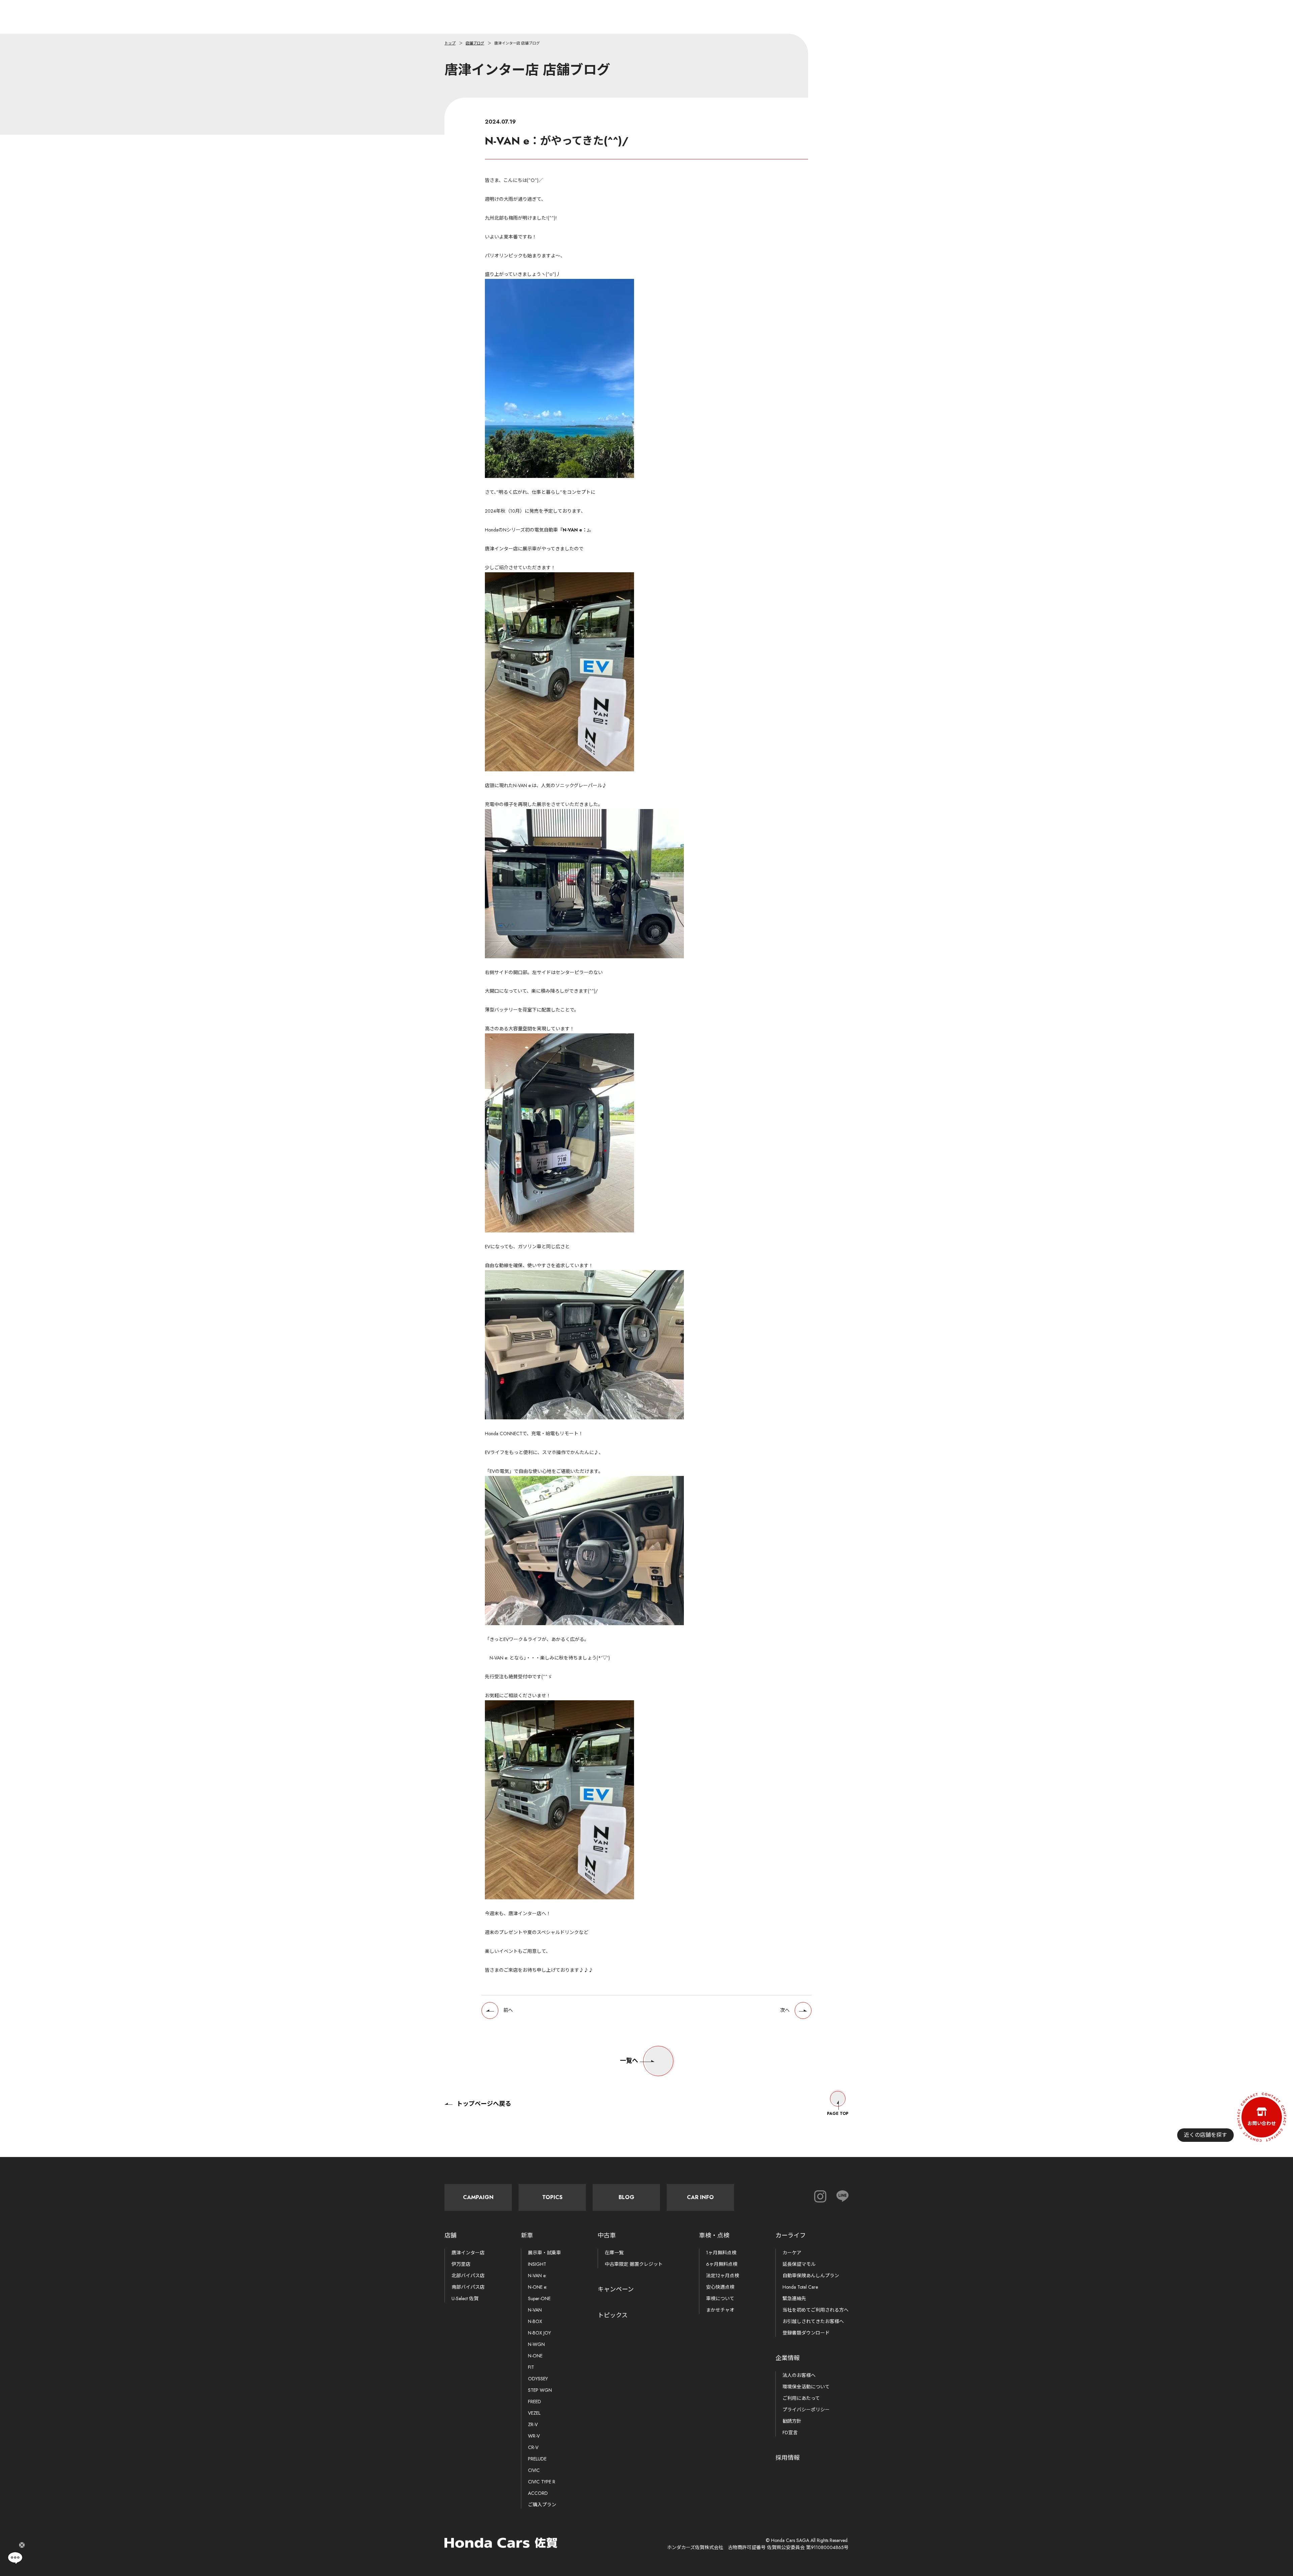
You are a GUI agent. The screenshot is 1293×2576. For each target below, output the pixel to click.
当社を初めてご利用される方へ (816, 2310)
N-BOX (535, 2321)
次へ (785, 2010)
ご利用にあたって (801, 2398)
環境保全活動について (806, 2387)
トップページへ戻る (484, 2104)
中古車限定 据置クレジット (634, 2264)
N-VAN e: (537, 2276)
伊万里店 (461, 2264)
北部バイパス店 (468, 2276)
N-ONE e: (538, 2287)
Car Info (700, 2197)
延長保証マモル (799, 2264)
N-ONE (535, 2356)
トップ (450, 43)
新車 (527, 2235)
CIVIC (534, 2470)
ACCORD (538, 2493)
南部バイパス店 (468, 2287)
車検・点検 (714, 2235)
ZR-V (533, 2424)
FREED (535, 2402)
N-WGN (536, 2344)
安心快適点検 (720, 2287)
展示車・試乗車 (544, 2253)
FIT (531, 2367)
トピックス (613, 2315)
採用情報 (788, 2458)
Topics (552, 2197)
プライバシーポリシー (806, 2410)
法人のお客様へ (799, 2375)
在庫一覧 (614, 2253)
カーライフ (791, 2235)
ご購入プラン (542, 2505)
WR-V (534, 2436)
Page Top (838, 2114)
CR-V (533, 2447)
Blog (626, 2197)
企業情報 (788, 2358)
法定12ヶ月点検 (723, 2276)
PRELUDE (537, 2459)
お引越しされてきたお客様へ (813, 2321)
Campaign (478, 2197)
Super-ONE (539, 2298)
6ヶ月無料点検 (722, 2264)
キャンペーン (616, 2289)
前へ (508, 2010)
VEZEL (534, 2413)
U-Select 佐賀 (465, 2298)
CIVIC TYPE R (542, 2482)
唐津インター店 (468, 2253)
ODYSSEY (538, 2379)
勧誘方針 (792, 2421)
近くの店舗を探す (1205, 2135)
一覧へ (629, 2061)
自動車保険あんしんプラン (811, 2276)
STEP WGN (540, 2390)
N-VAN (535, 2310)
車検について (720, 2298)
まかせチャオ (720, 2310)
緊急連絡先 (794, 2298)
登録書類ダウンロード (806, 2333)
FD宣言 (790, 2433)
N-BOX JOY (539, 2333)
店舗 (451, 2235)
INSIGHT (537, 2264)
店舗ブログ (475, 43)
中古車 (607, 2235)
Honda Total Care (800, 2287)
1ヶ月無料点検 (721, 2253)
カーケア (792, 2253)
